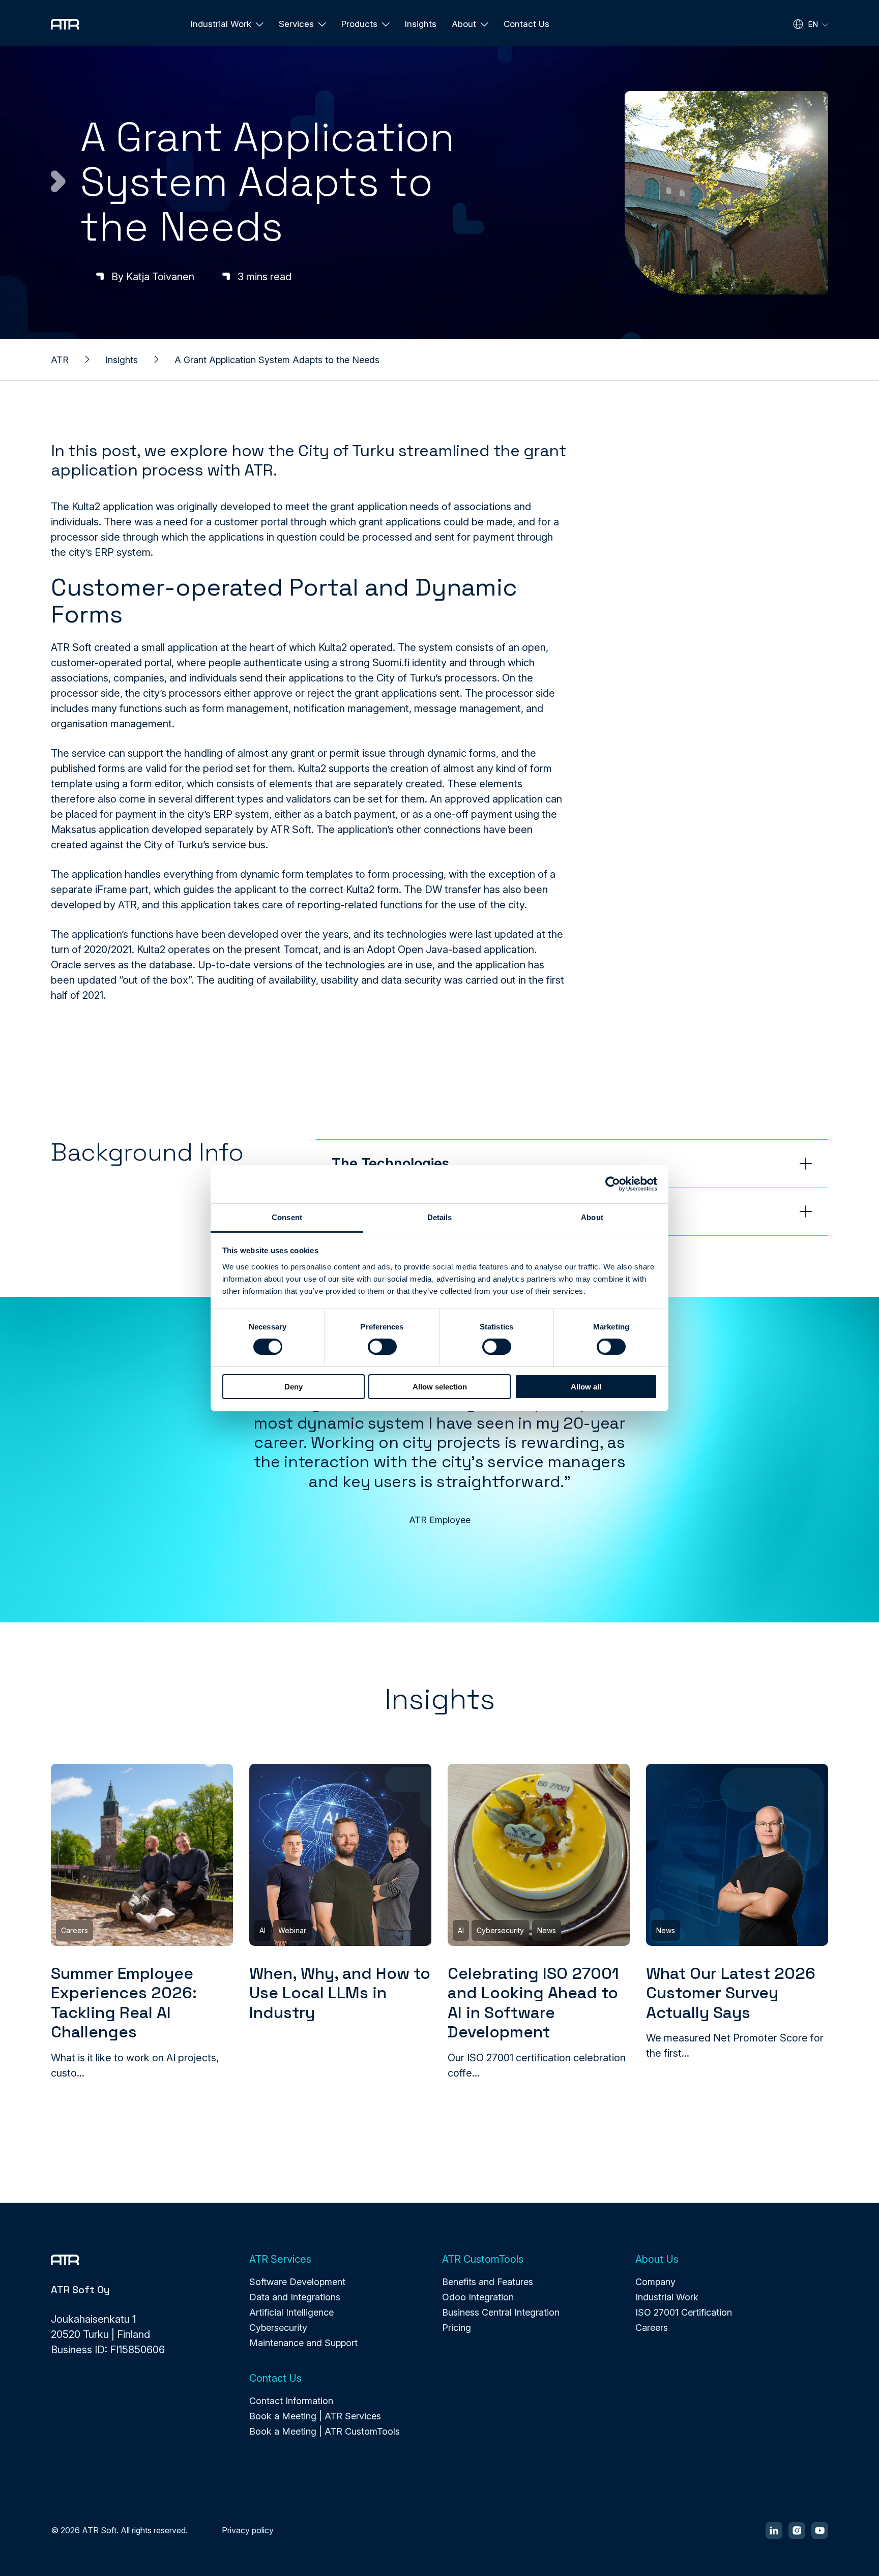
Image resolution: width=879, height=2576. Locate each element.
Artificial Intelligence (291, 2312)
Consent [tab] (287, 1217)
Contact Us (526, 24)
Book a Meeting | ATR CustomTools (325, 2431)
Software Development (297, 2282)
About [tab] (592, 1217)
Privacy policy (248, 2530)
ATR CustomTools (483, 2259)
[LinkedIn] (774, 2530)
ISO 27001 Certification (684, 2312)
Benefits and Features (488, 2282)
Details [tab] (440, 1217)
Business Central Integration (501, 2312)
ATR (60, 360)
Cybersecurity (278, 2328)
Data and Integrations (295, 2297)
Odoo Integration (478, 2297)
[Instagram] (797, 2530)
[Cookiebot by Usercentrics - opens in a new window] (613, 1184)
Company (655, 2282)
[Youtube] (820, 2530)
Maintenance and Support (303, 2343)
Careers (652, 2328)
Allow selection (440, 1387)
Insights (421, 24)
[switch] (382, 1347)
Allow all (586, 1387)
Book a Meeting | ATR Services (315, 2416)
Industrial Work (667, 2297)
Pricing (457, 2328)
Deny (294, 1387)
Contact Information (291, 2401)
